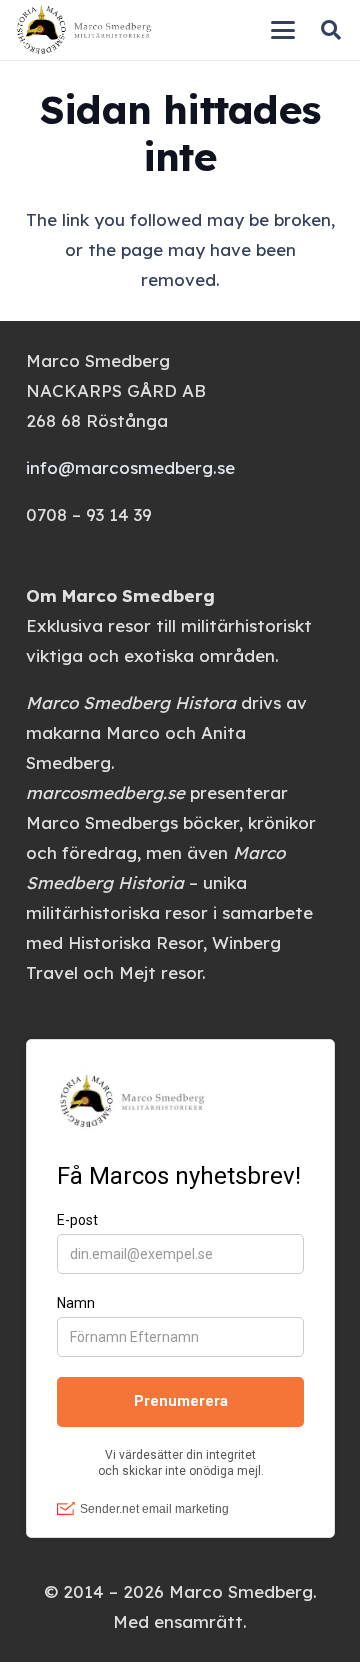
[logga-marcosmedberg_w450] (84, 30)
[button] (283, 30)
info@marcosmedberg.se (130, 467)
